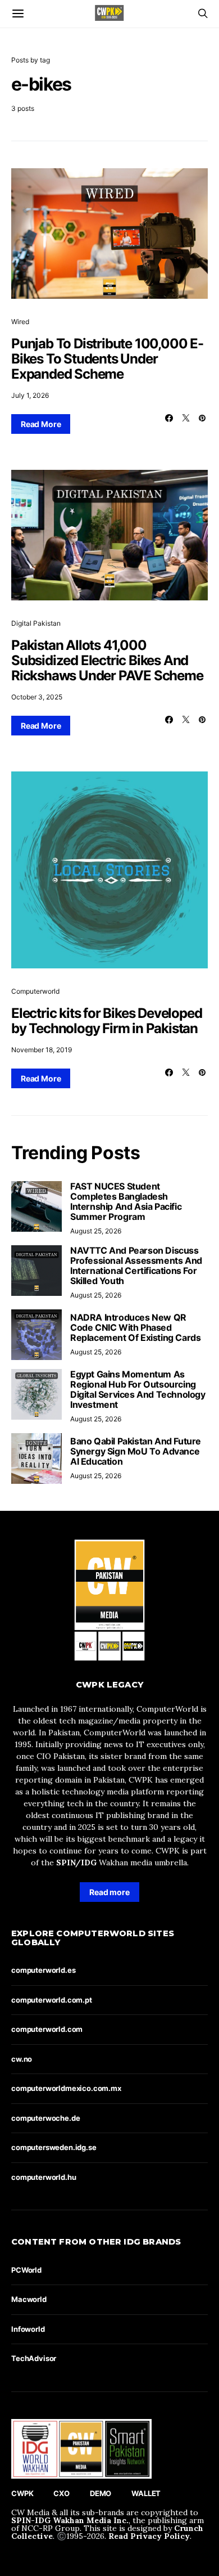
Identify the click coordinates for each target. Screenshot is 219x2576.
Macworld (29, 2299)
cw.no (22, 2059)
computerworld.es (43, 1970)
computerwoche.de (45, 2118)
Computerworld (35, 991)
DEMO (101, 2493)
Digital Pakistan (36, 623)
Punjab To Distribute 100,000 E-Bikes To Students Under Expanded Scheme (107, 359)
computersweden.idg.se (54, 2147)
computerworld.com (47, 2029)
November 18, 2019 (42, 1050)
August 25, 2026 (96, 1231)
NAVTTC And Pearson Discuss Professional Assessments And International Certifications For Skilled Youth (136, 1265)
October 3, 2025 (37, 697)
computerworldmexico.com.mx (66, 2088)
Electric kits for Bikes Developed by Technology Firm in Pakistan (106, 1021)
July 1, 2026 (30, 395)
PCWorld (26, 2270)
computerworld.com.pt (52, 2000)
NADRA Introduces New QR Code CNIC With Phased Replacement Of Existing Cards (135, 1327)
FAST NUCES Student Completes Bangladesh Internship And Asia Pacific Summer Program (126, 1201)
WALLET (146, 2493)
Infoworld (28, 2329)
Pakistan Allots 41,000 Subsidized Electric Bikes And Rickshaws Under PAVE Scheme (107, 660)
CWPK (22, 2493)
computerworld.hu (44, 2177)
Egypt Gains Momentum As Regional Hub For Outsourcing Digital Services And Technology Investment (138, 1389)
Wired (20, 322)
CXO (61, 2493)
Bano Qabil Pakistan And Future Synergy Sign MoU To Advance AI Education (136, 1451)
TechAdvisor (34, 2358)
